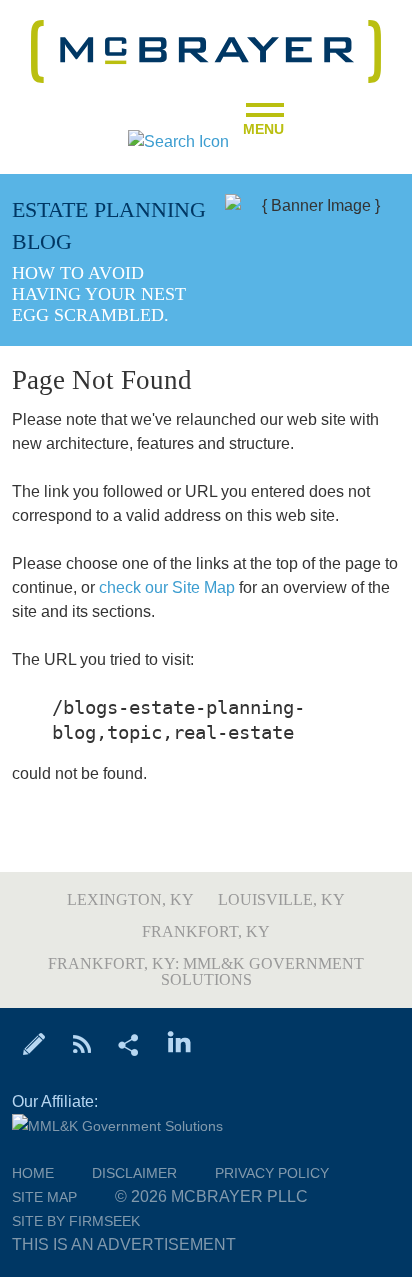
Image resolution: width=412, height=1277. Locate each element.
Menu (263, 123)
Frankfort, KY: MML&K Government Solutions (206, 971)
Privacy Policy (272, 1173)
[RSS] (81, 1043)
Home (33, 1173)
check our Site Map (167, 587)
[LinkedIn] (179, 1043)
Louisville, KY (281, 899)
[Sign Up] (34, 1043)
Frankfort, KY (206, 931)
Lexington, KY (130, 899)
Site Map (44, 1197)
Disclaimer (134, 1173)
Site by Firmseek (76, 1221)
